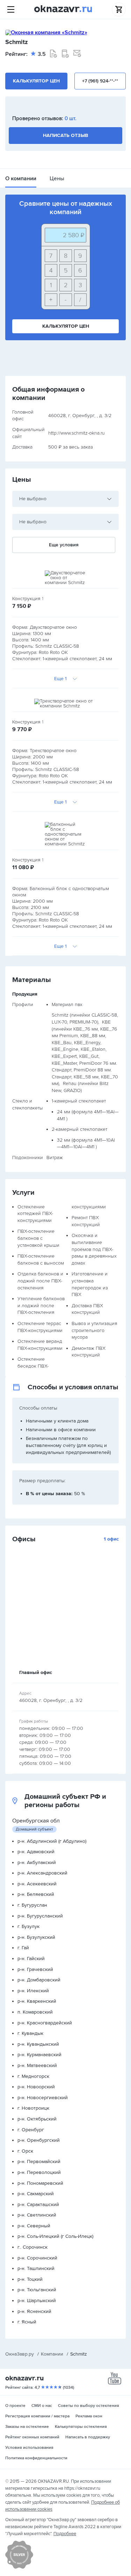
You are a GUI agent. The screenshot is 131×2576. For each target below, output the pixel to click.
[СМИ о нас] (19, 2567)
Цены (57, 179)
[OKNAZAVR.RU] (63, 9)
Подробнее (65, 2534)
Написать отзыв (65, 135)
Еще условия (64, 545)
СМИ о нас (42, 2406)
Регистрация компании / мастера (37, 2416)
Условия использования (29, 2448)
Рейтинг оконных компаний (32, 2437)
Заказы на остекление (27, 2427)
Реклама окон (89, 2416)
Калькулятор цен (36, 81)
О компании (21, 179)
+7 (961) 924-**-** (100, 81)
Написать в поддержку (88, 2437)
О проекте (15, 2406)
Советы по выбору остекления (89, 2406)
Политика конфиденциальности (36, 2458)
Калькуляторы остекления (81, 2427)
